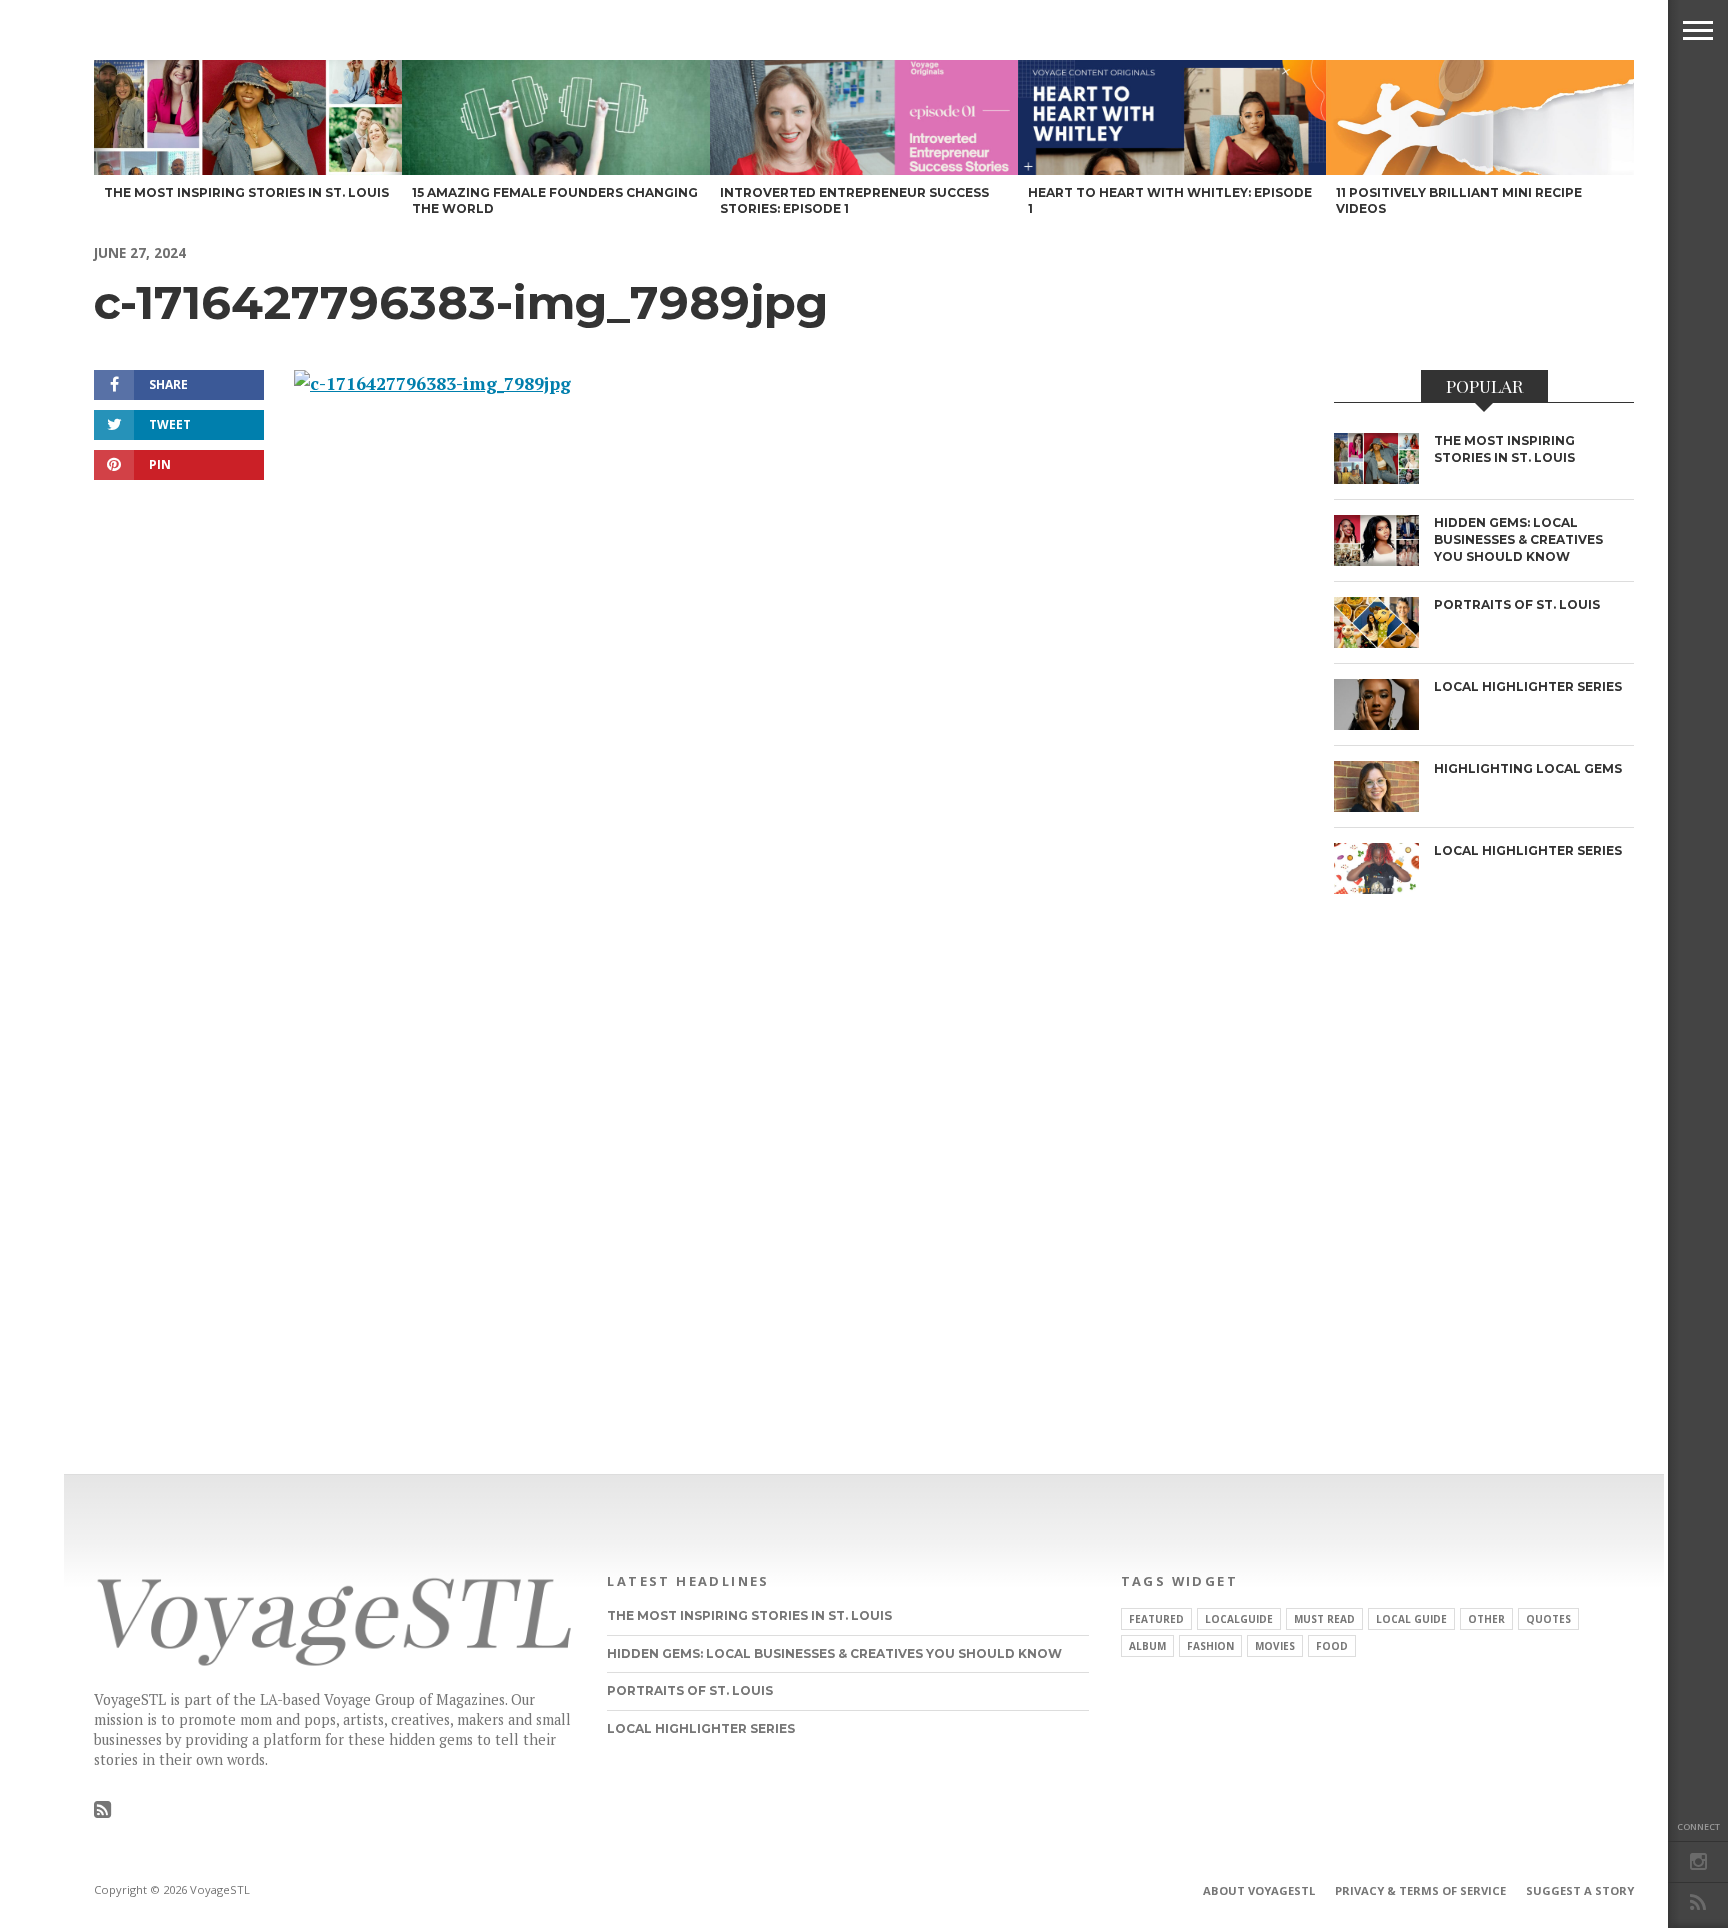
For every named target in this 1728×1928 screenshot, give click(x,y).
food (1332, 1646)
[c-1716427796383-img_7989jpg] (432, 383)
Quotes (1548, 1619)
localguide (1239, 1619)
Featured (1156, 1619)
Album (1147, 1646)
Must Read (1324, 1619)
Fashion (1210, 1646)
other (1486, 1619)
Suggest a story (1580, 1890)
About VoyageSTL (1259, 1890)
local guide (1411, 1619)
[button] (1698, 30)
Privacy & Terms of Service (1420, 1890)
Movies (1275, 1646)
